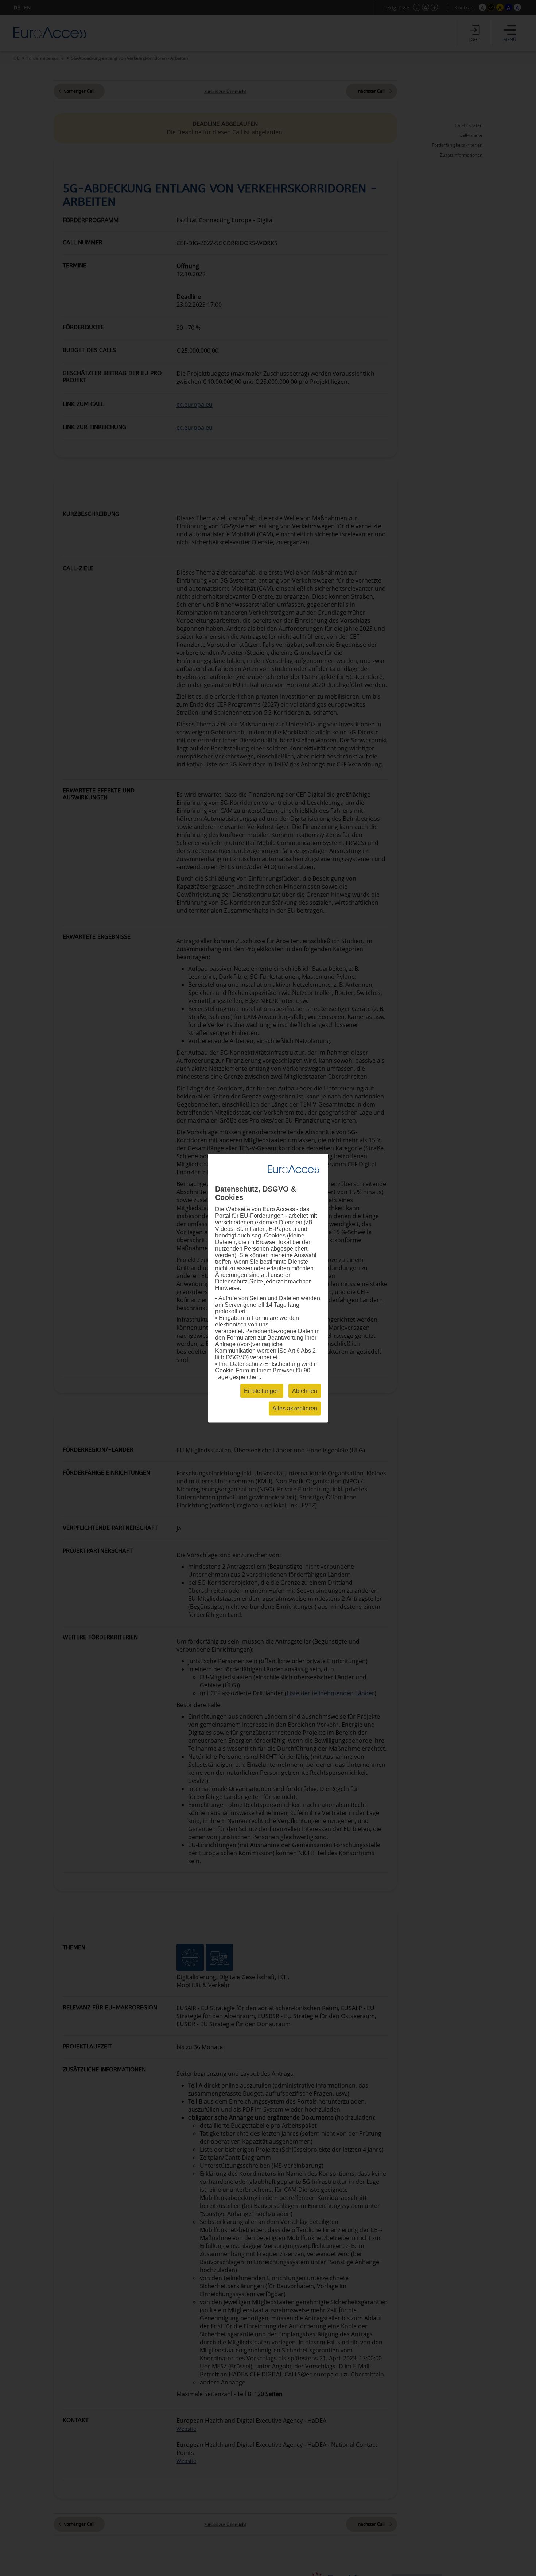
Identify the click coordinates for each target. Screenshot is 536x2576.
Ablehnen (305, 1391)
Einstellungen (262, 1391)
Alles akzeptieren (295, 1408)
